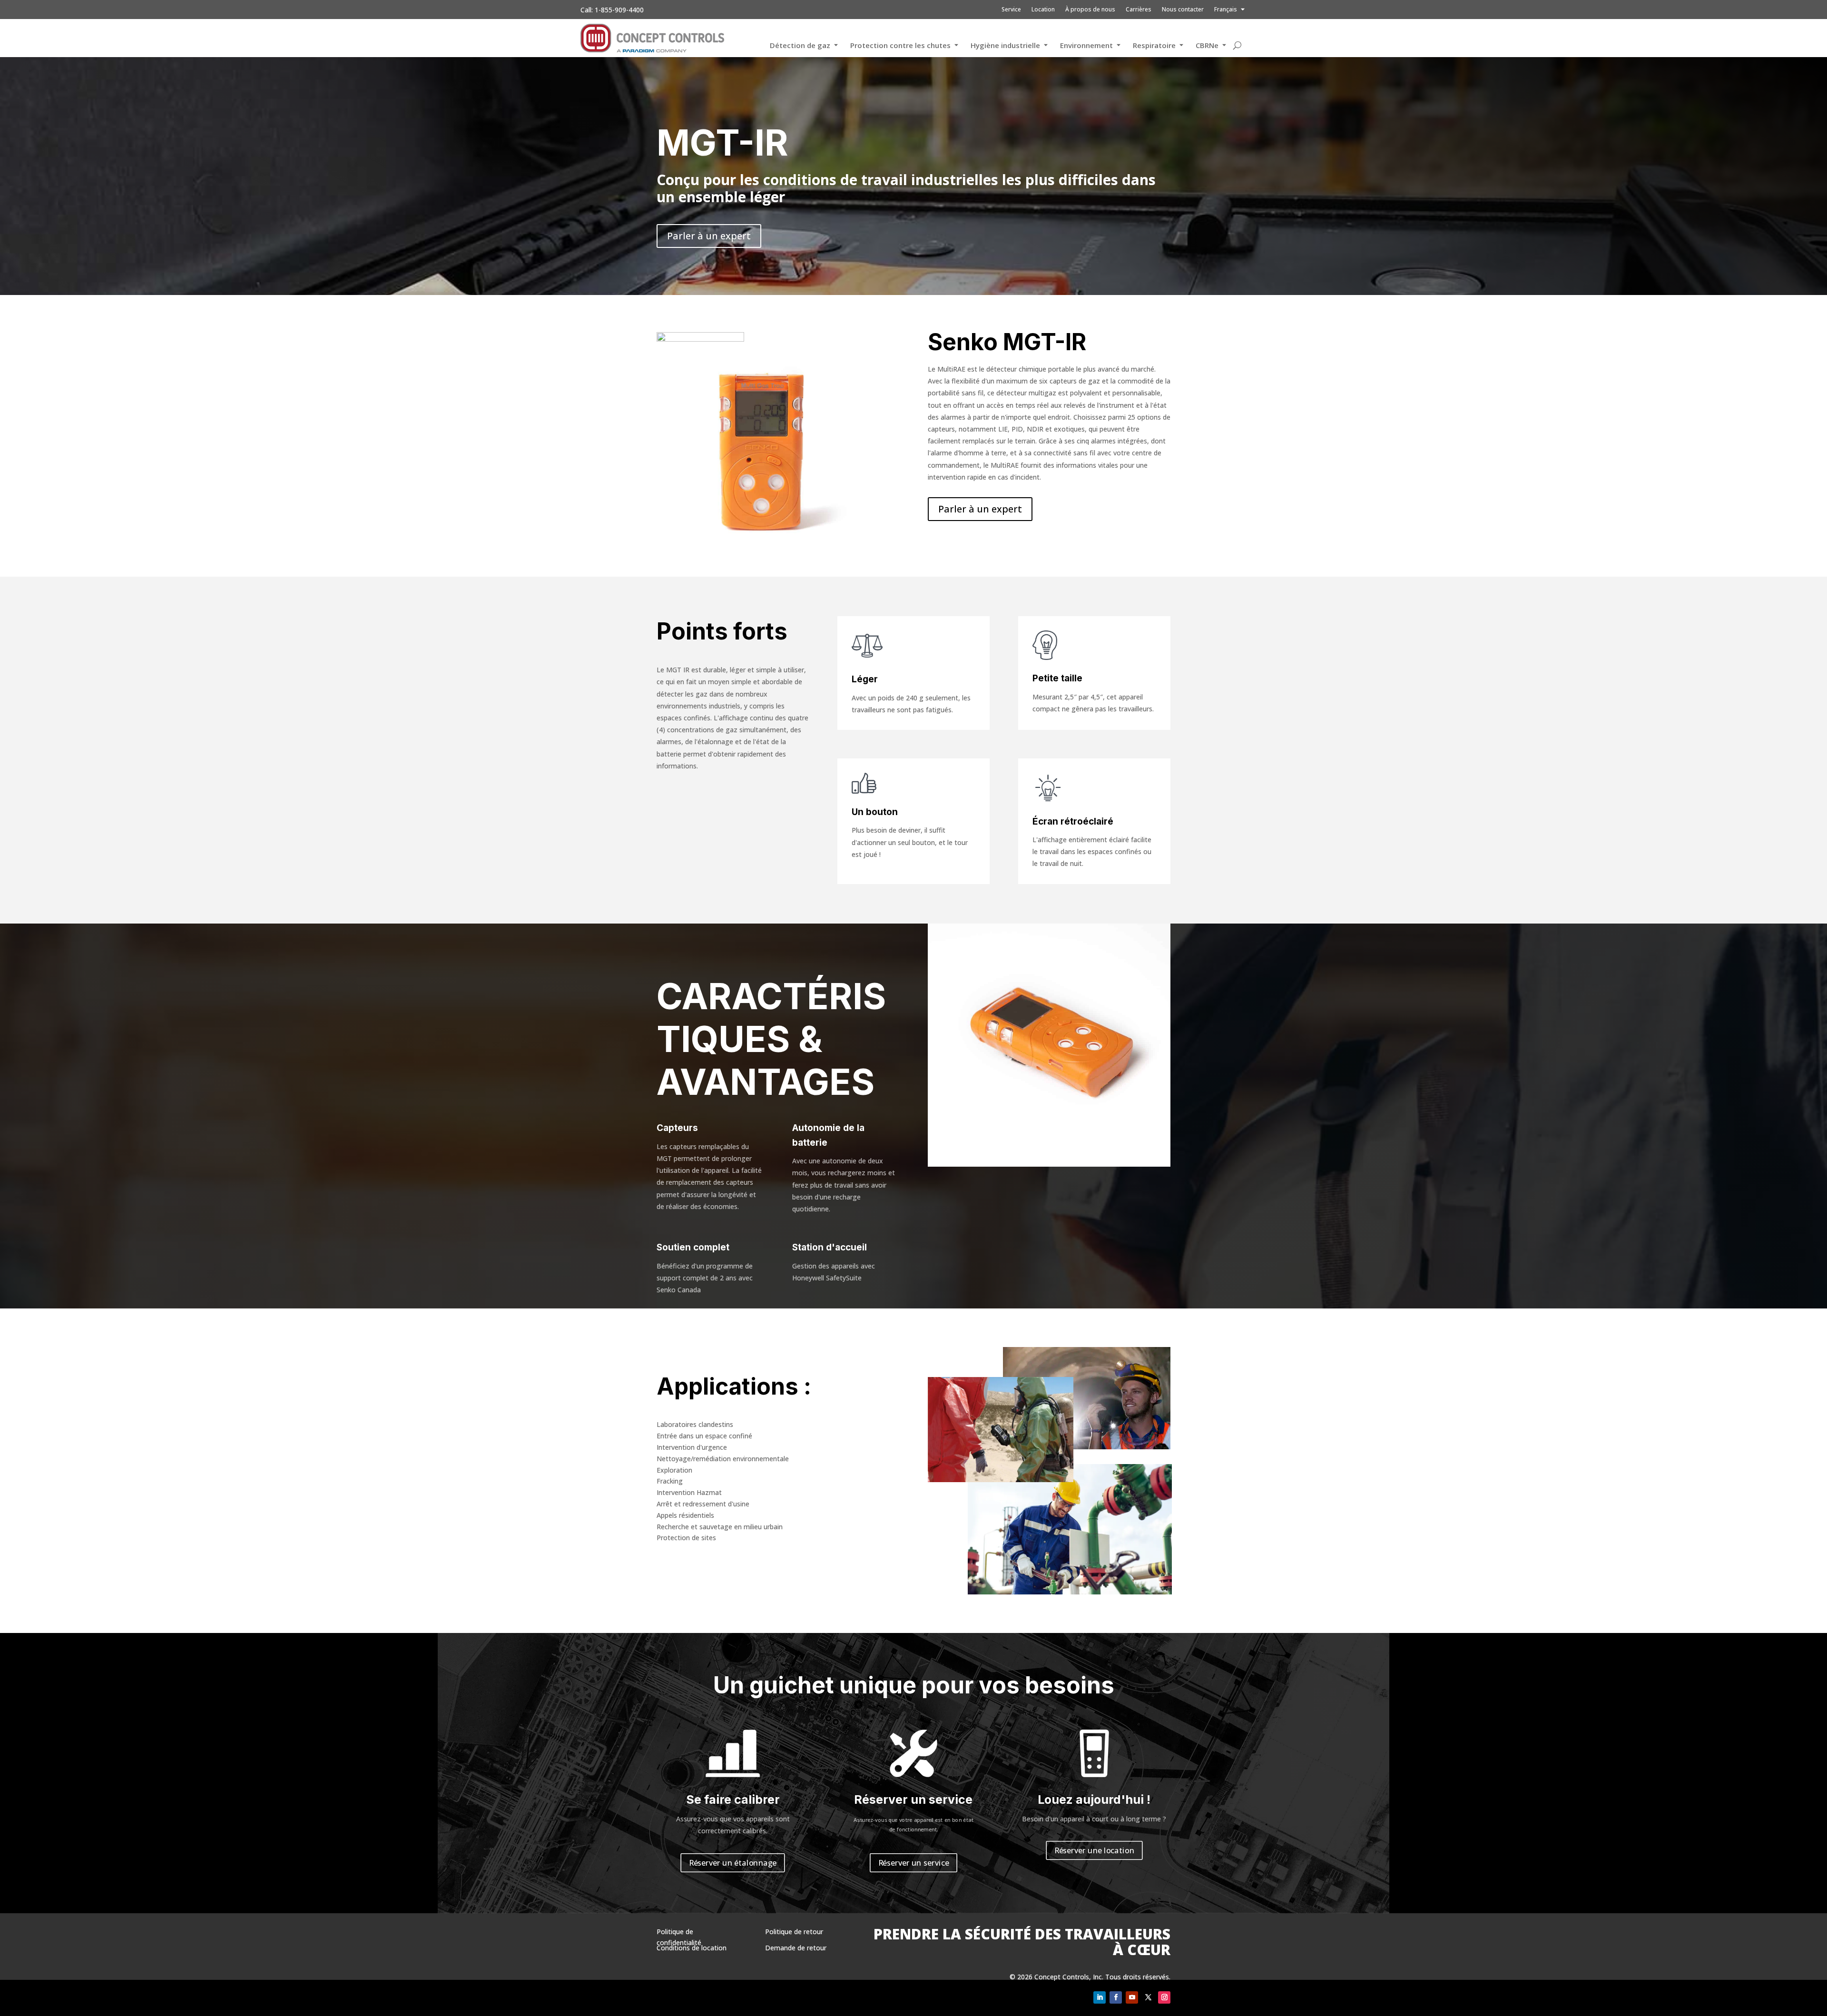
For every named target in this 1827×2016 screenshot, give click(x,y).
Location (1043, 10)
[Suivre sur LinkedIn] (1100, 1997)
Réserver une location (1094, 1850)
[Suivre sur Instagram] (1164, 1997)
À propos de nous (1090, 10)
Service (1011, 10)
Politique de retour (794, 1932)
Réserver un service (914, 1862)
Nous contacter (1183, 10)
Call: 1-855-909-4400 (612, 10)
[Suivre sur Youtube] (1132, 1997)
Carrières (1139, 10)
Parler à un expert (709, 236)
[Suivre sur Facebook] (1116, 1997)
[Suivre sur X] (1148, 1997)
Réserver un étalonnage (733, 1862)
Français (1226, 10)
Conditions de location (692, 1948)
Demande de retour (796, 1948)
